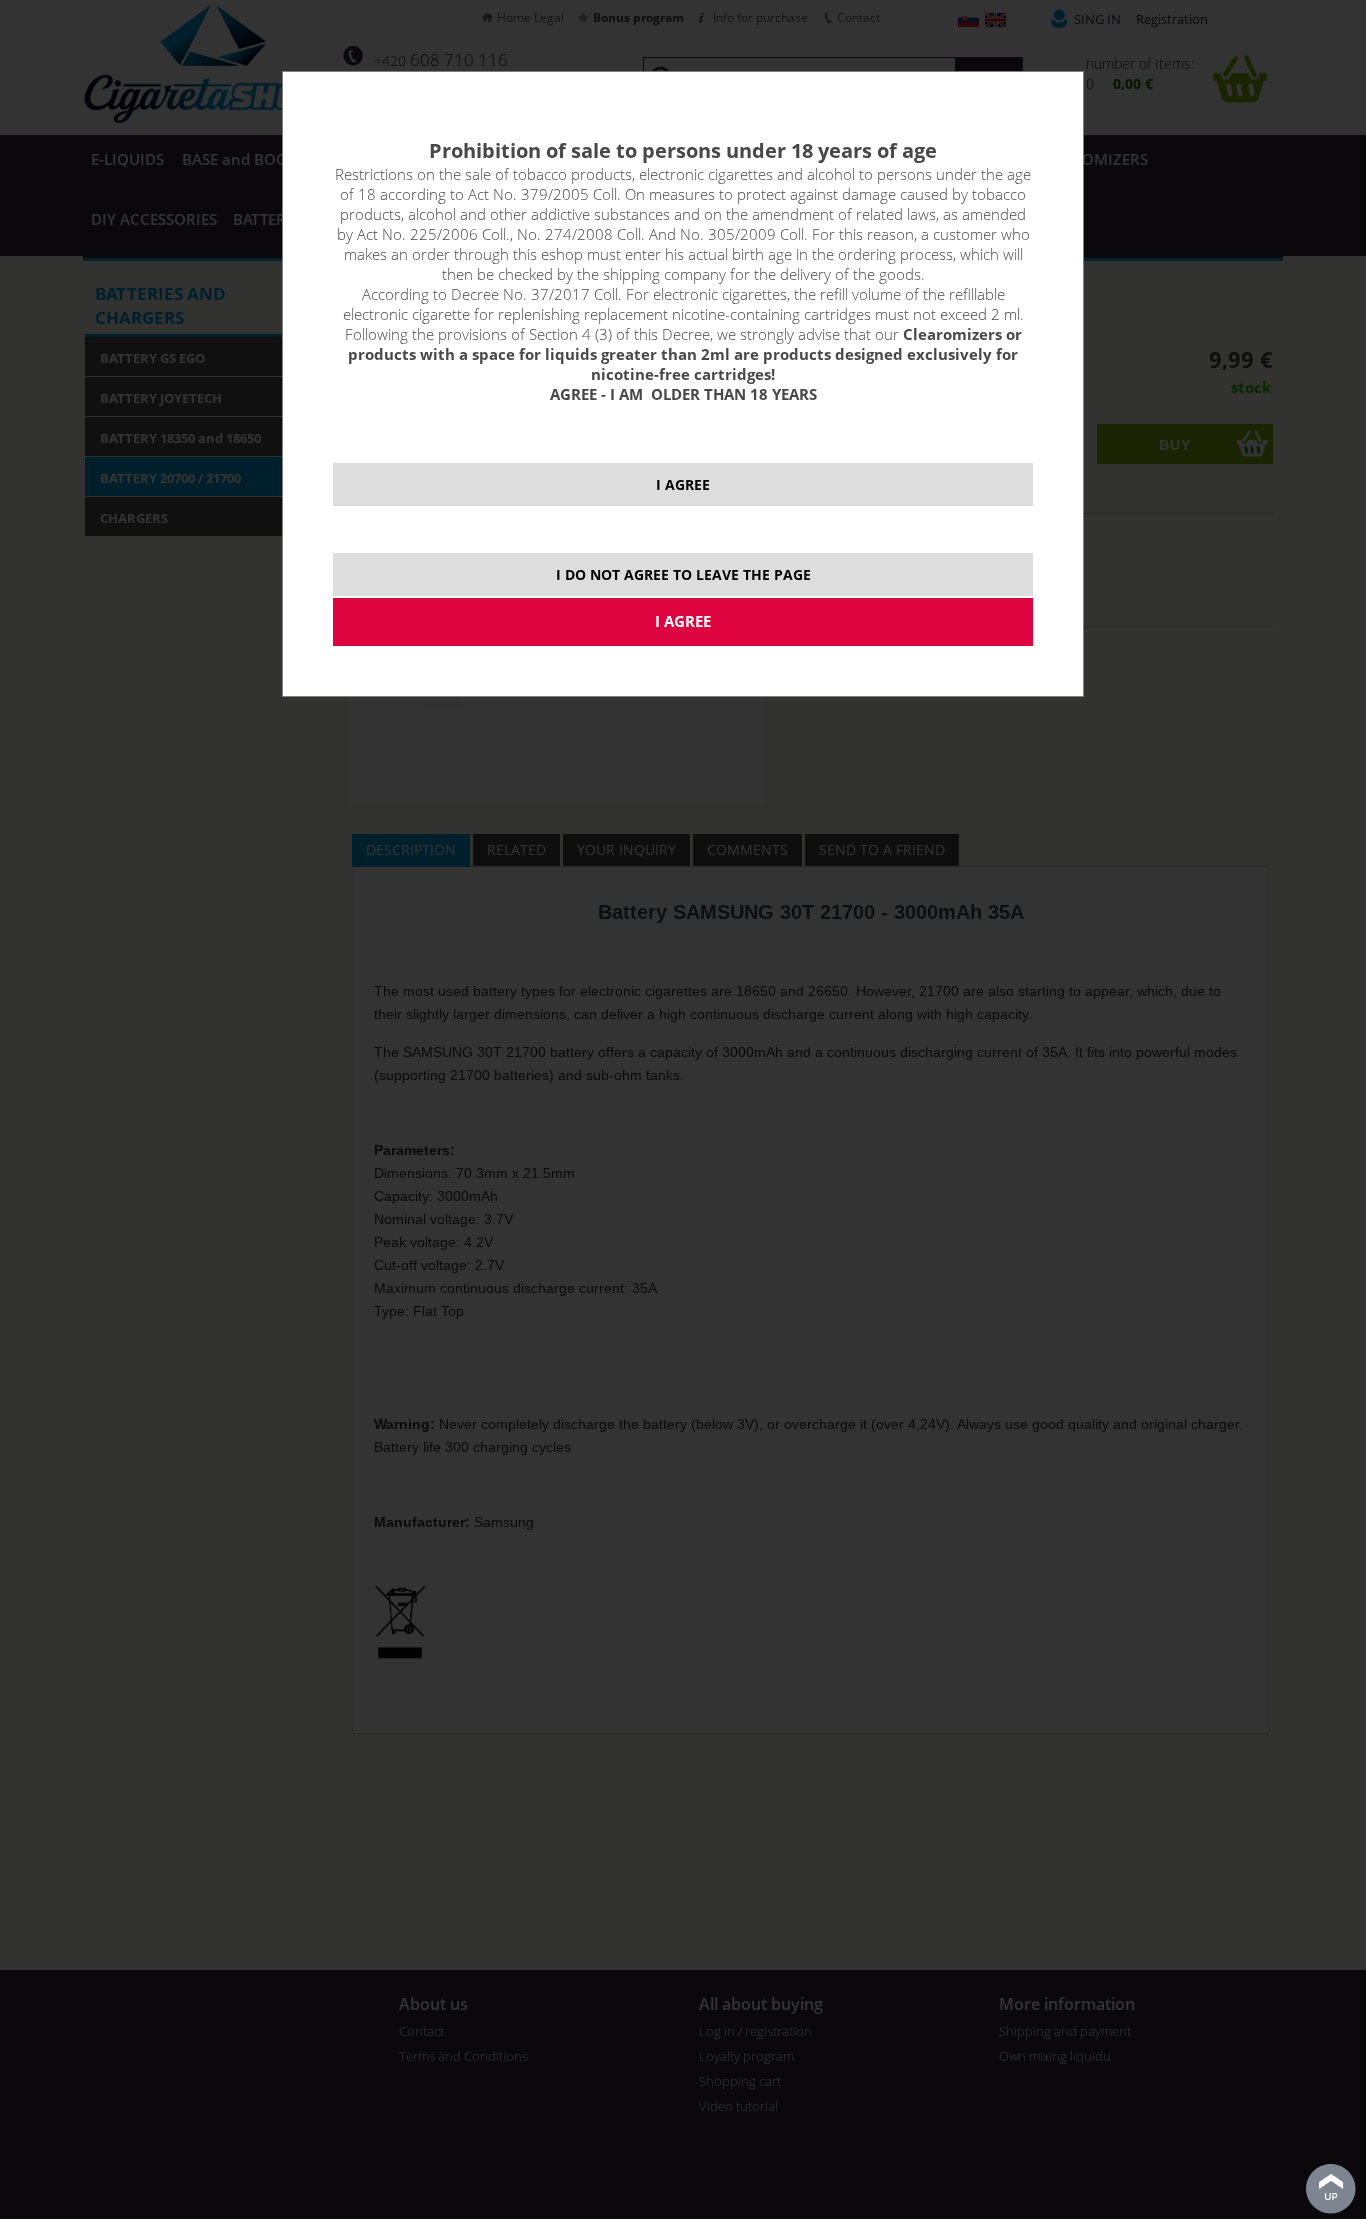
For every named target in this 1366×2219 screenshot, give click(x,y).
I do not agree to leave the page (683, 574)
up (1331, 2189)
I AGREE (683, 484)
